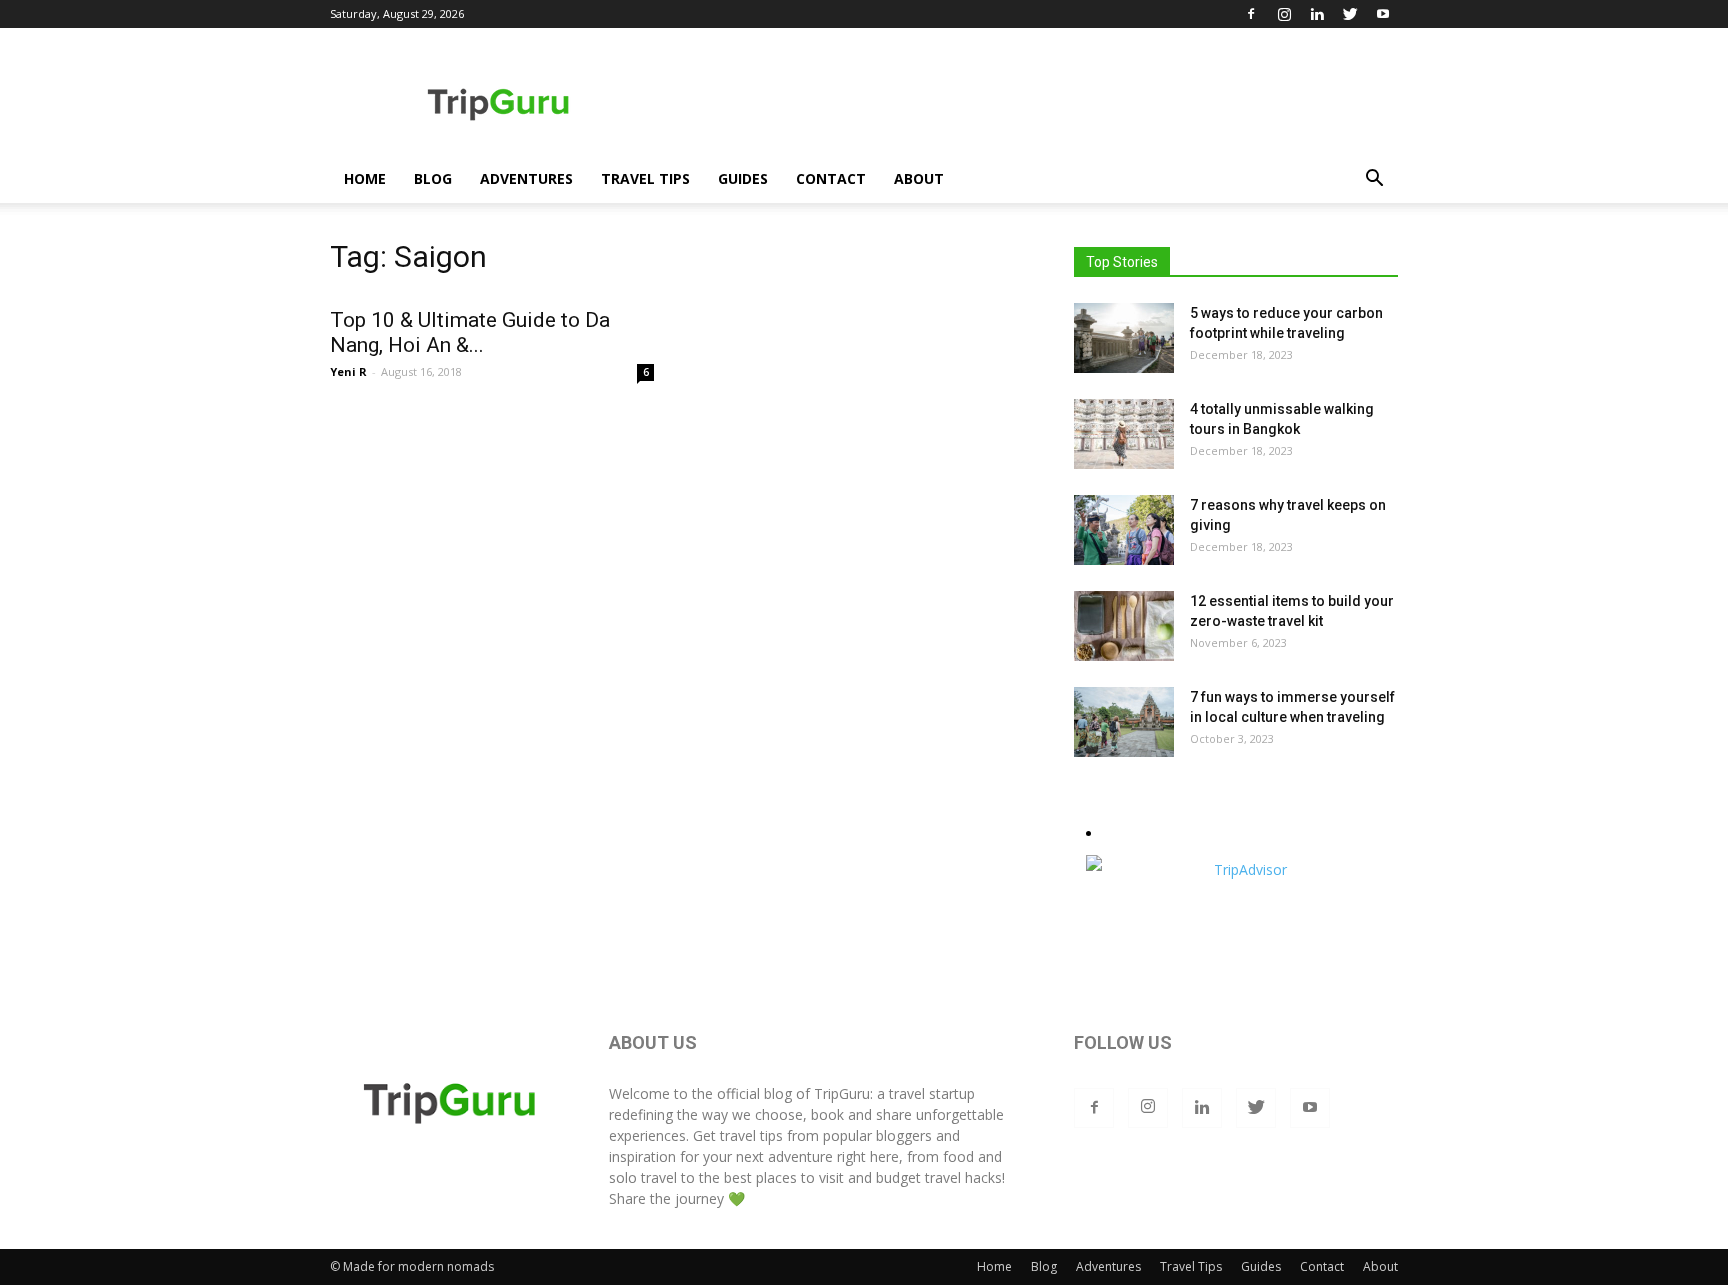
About (919, 178)
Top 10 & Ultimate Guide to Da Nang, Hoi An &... (470, 332)
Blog (433, 178)
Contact (831, 178)
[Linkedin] (1317, 14)
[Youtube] (1383, 14)
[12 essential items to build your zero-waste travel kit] (1124, 626)
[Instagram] (1284, 14)
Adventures (526, 178)
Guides (743, 178)
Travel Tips (645, 178)
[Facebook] (1251, 14)
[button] (1374, 180)
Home (365, 178)
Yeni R (348, 371)
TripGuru (842, 1093)
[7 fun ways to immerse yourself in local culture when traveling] (1124, 722)
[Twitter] (1350, 14)
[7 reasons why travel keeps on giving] (1124, 530)
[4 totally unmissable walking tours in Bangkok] (1124, 434)
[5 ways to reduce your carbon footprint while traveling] (1124, 338)
